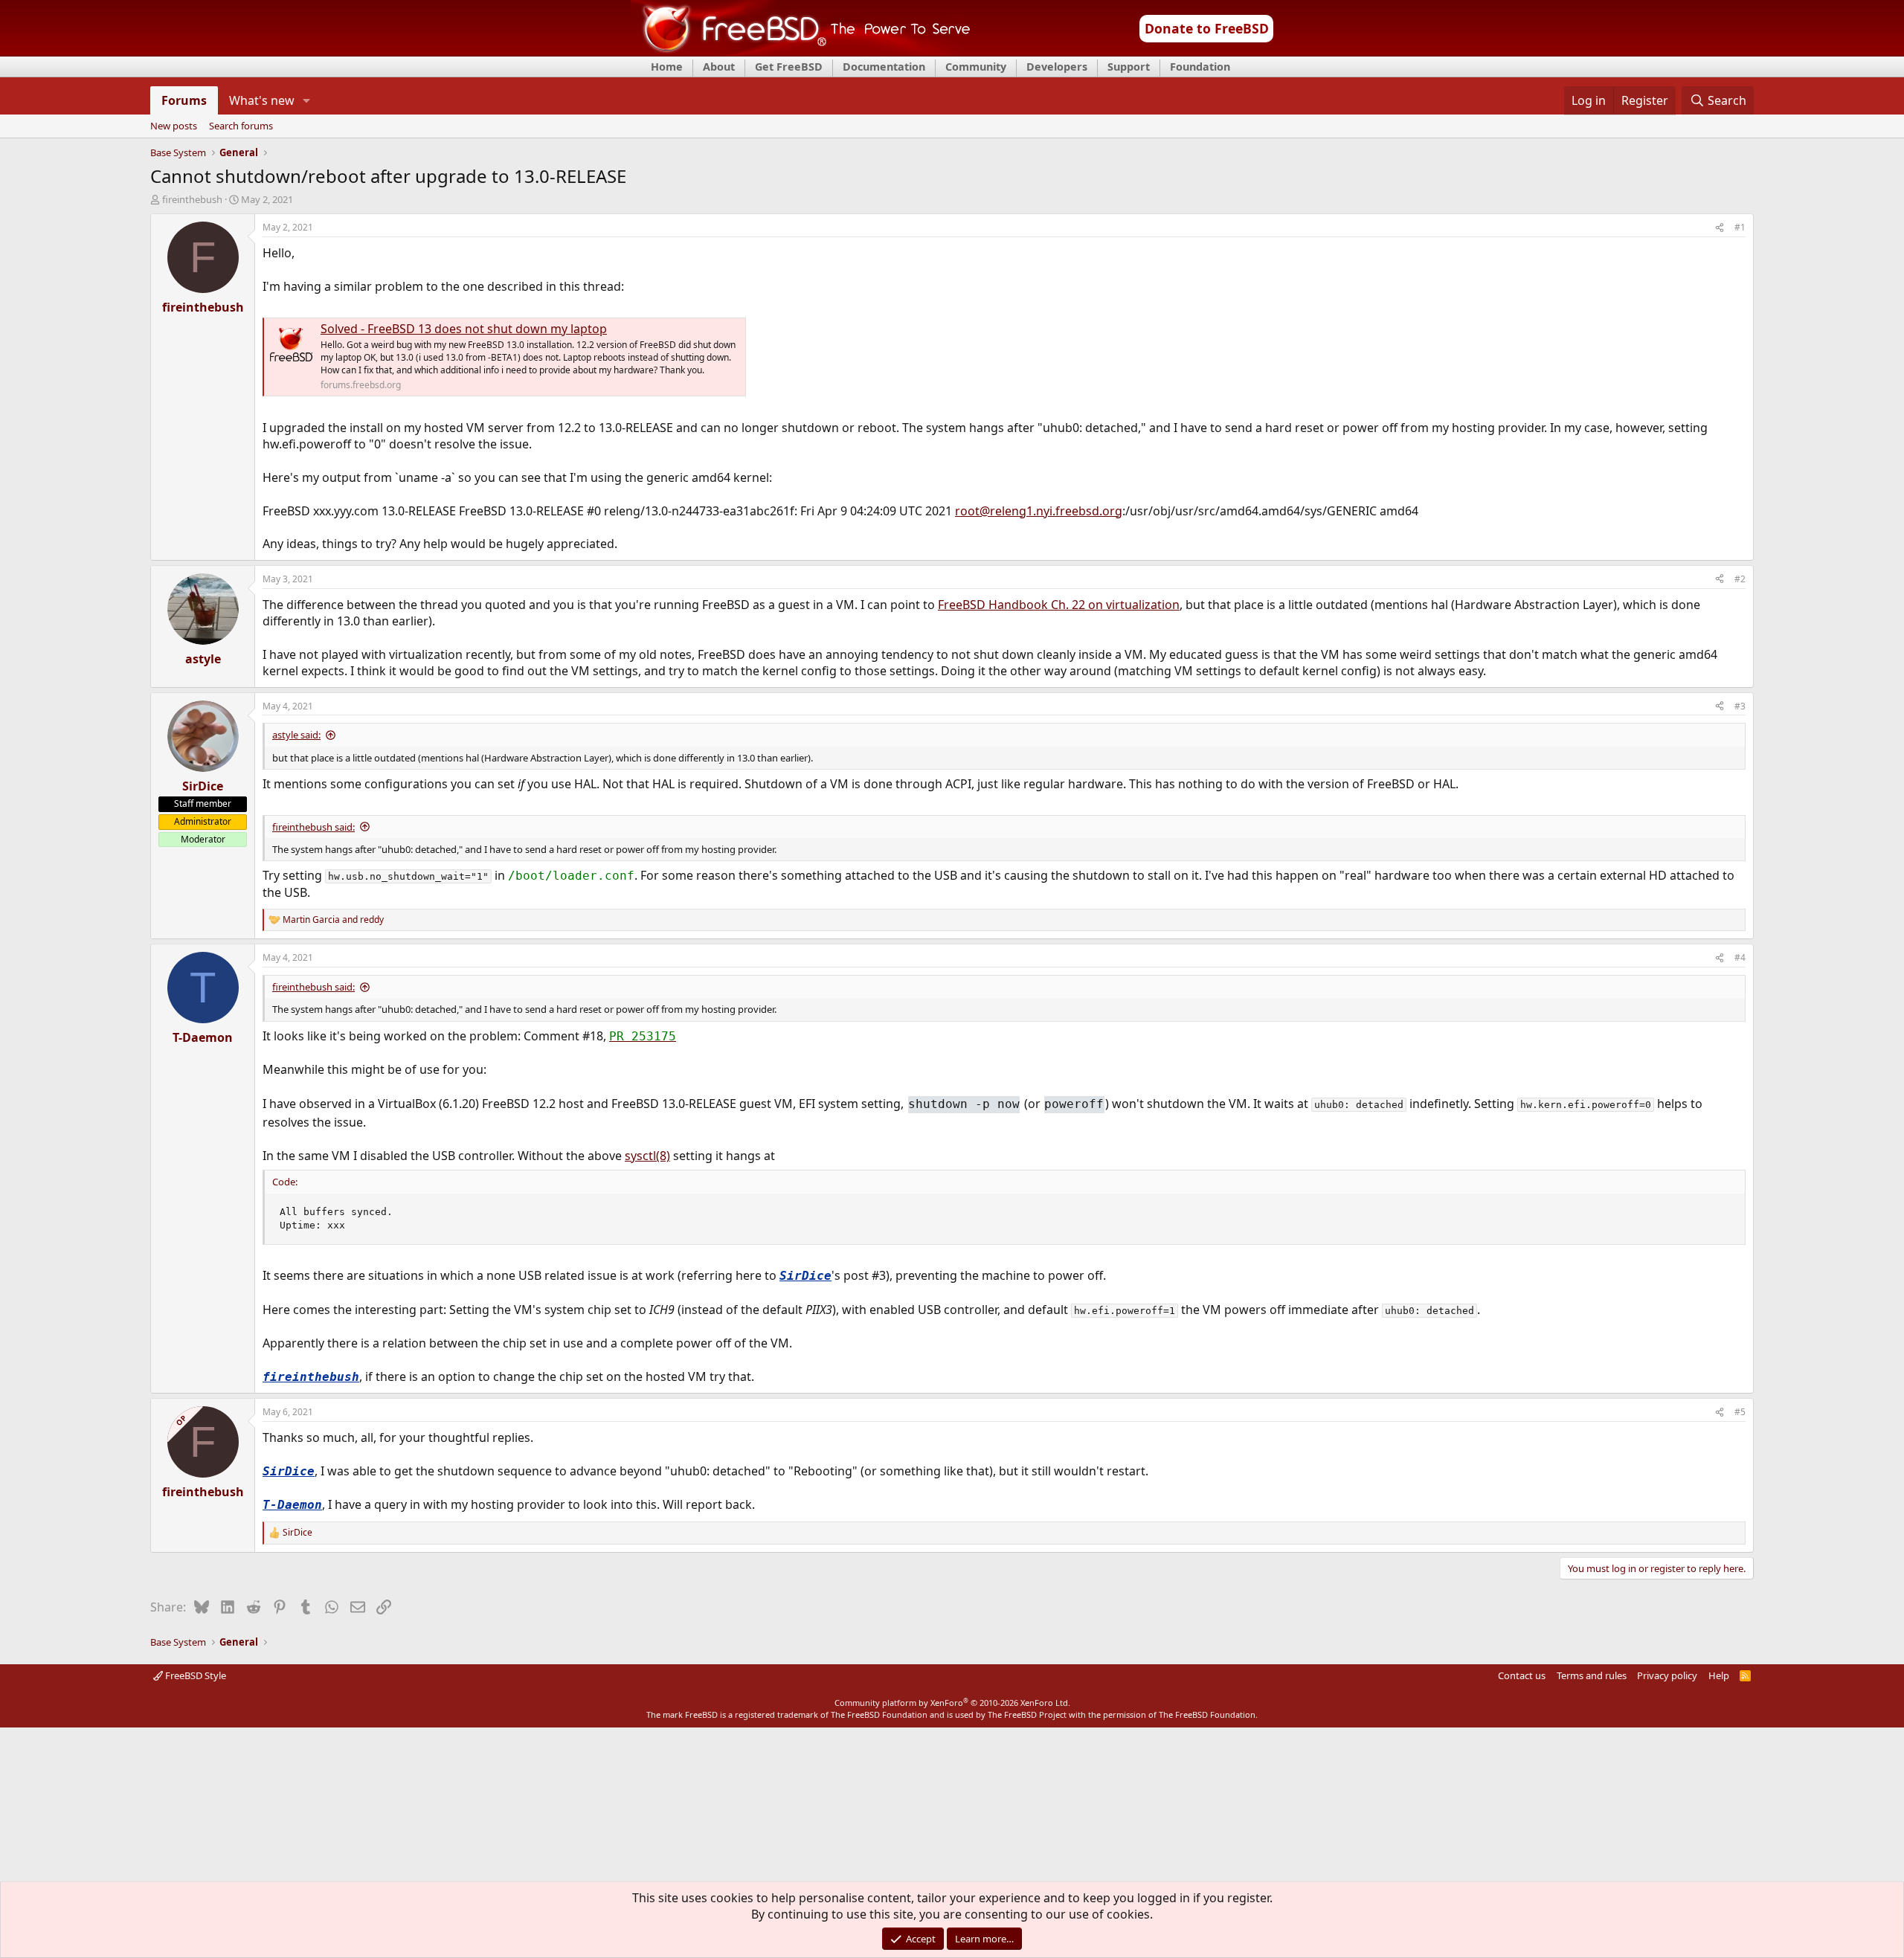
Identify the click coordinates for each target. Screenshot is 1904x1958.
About (719, 67)
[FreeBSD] (801, 51)
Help (1719, 1675)
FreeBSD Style (194, 1675)
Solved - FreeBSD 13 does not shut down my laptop (464, 329)
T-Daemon (292, 1505)
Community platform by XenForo (952, 1703)
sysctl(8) (647, 1156)
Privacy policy (1667, 1675)
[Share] (1720, 228)
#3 (1740, 706)
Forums (184, 100)
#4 (1740, 957)
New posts (174, 126)
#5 (1740, 1412)
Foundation (1200, 67)
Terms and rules (1592, 1675)
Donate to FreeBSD (1207, 28)
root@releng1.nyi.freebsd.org (1039, 511)
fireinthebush (192, 199)
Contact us (1522, 1675)
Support (1129, 67)
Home (667, 67)
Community (976, 67)
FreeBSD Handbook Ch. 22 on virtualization (1059, 605)
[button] (307, 100)
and (333, 920)
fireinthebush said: (313, 827)
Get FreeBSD (789, 67)
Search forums (241, 126)
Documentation (884, 67)
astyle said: (296, 735)
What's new (262, 100)
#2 (1740, 579)
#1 (1740, 227)
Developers (1057, 67)
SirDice (805, 1276)
